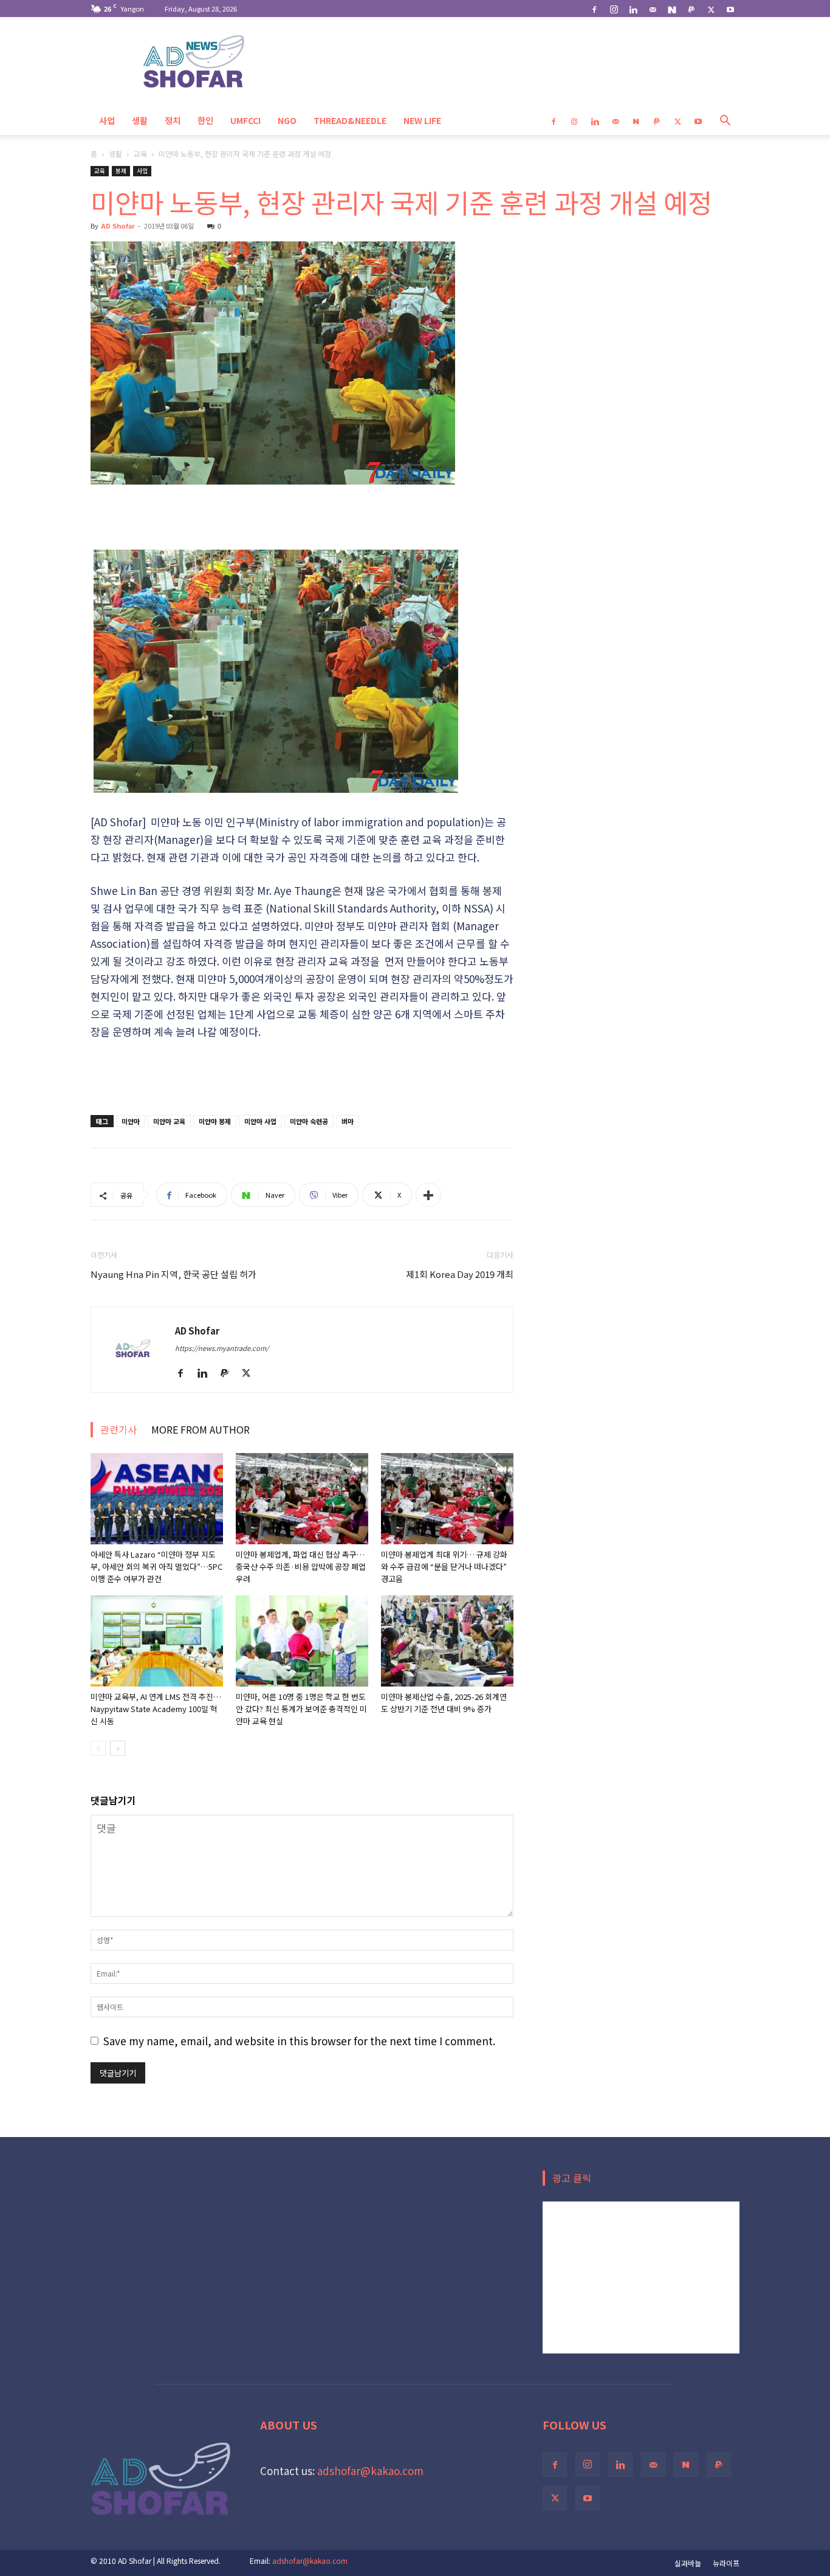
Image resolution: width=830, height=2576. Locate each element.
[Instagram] (614, 9)
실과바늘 (688, 2563)
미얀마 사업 (260, 1121)
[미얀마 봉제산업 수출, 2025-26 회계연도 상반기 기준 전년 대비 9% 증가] (447, 1641)
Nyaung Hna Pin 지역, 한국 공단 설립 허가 (173, 1274)
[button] (725, 121)
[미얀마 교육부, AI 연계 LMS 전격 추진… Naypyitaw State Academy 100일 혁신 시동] (157, 1641)
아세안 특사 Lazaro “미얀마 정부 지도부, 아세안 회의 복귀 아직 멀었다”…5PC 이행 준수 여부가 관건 (156, 1566)
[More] (428, 1195)
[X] (711, 9)
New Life (422, 120)
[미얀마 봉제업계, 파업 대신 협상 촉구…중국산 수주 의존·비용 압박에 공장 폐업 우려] (302, 1499)
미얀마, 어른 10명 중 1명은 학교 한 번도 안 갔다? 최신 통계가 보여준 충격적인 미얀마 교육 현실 (301, 1709)
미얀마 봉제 (215, 1121)
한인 (205, 120)
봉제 (121, 171)
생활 (140, 120)
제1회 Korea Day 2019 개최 (460, 1274)
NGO (287, 120)
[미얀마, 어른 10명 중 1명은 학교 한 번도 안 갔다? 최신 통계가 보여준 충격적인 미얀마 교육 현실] (302, 1641)
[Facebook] (594, 9)
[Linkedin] (633, 9)
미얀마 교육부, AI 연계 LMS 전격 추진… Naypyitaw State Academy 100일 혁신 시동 (156, 1709)
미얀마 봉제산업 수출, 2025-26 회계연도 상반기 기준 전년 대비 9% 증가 (444, 1703)
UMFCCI (245, 120)
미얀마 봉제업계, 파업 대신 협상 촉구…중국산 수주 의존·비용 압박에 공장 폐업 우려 (301, 1566)
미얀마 (131, 1121)
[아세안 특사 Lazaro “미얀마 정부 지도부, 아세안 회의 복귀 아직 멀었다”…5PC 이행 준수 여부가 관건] (157, 1499)
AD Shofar (118, 226)
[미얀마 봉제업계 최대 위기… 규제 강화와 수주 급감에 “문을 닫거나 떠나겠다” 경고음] (447, 1499)
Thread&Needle (350, 120)
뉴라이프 (726, 2563)
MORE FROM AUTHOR (201, 1429)
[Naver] (672, 9)
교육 (140, 154)
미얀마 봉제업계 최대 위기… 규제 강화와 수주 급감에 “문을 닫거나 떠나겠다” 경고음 (444, 1566)
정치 (173, 120)
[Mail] (653, 9)
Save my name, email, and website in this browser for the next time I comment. (299, 2041)
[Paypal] (691, 9)
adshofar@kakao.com (370, 2471)
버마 (348, 1121)
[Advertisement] (302, 519)
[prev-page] (98, 1748)
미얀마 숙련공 (309, 1121)
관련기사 (118, 1429)
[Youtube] (730, 9)
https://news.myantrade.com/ (222, 1348)
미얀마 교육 (169, 1121)
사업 (107, 120)
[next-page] (118, 1748)
